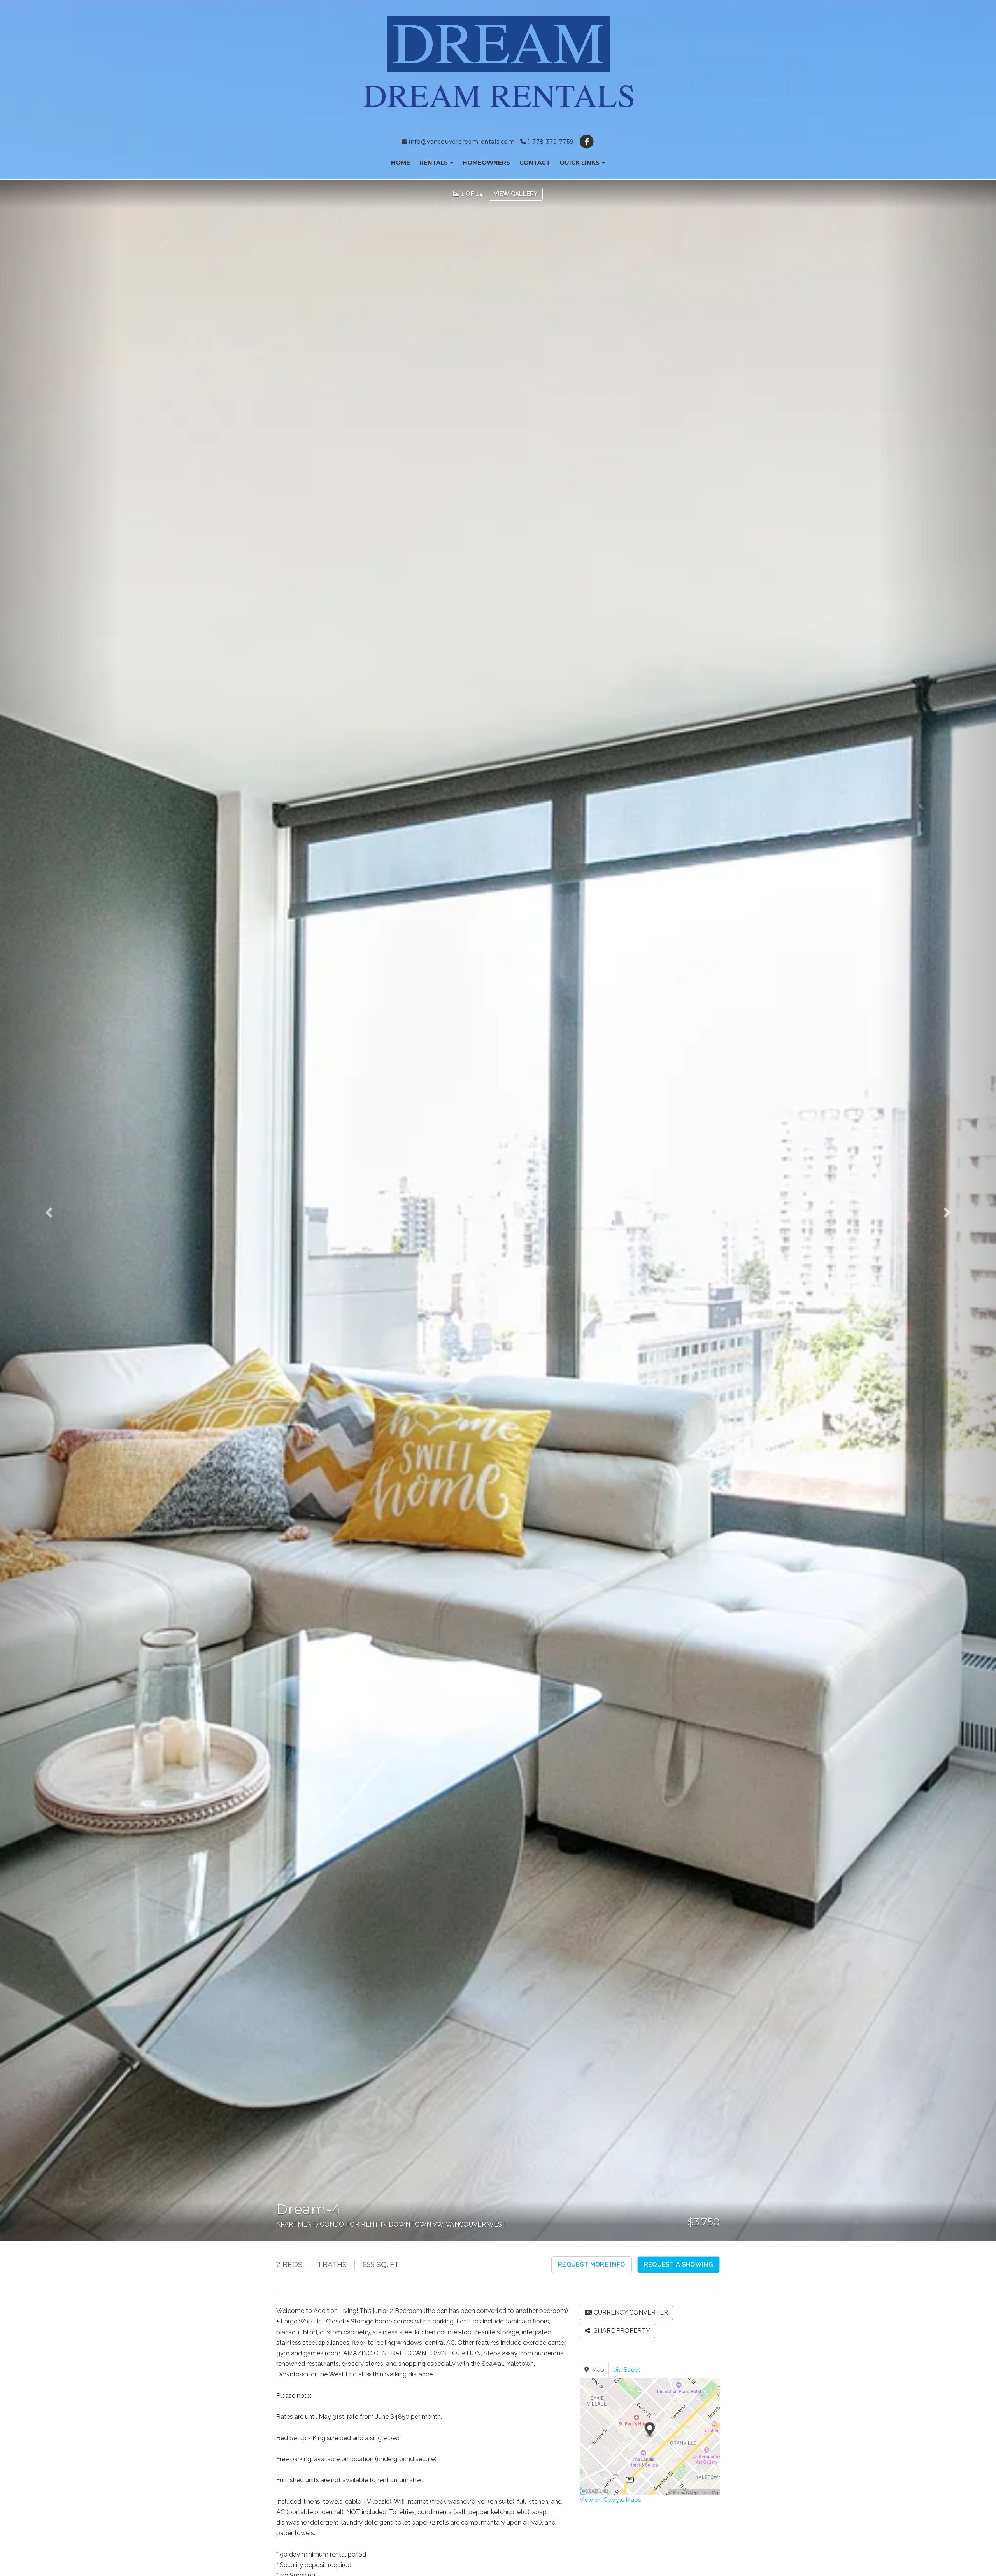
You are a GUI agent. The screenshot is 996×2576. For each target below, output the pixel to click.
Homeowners (486, 162)
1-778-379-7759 (550, 142)
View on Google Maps (610, 2500)
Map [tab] (597, 2370)
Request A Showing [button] (679, 2265)
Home (401, 162)
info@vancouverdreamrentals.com (461, 142)
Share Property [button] (621, 2331)
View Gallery (516, 194)
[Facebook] (587, 142)
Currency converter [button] (631, 2312)
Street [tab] (631, 2370)
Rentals (434, 162)
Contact (535, 162)
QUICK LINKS (580, 162)
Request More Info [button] (591, 2265)
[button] (60, 1210)
